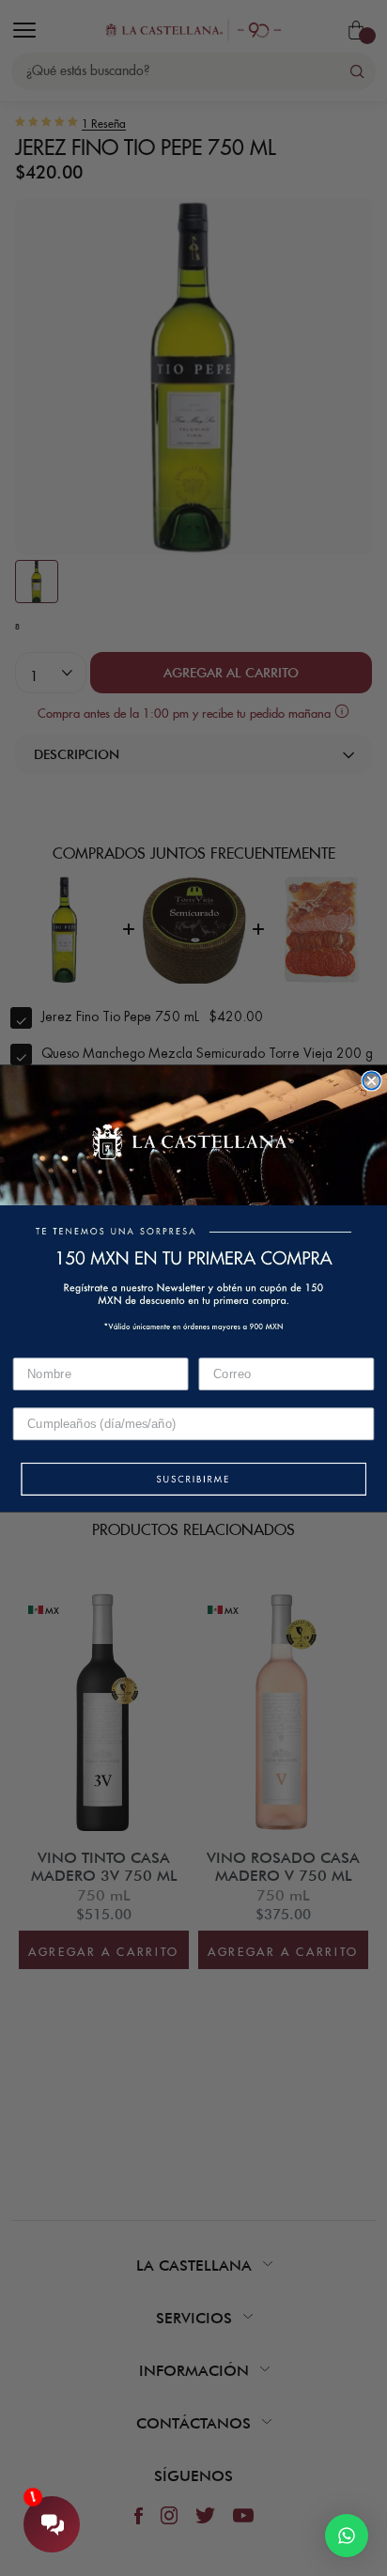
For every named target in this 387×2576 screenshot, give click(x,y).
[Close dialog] (371, 1080)
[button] (193, 1479)
